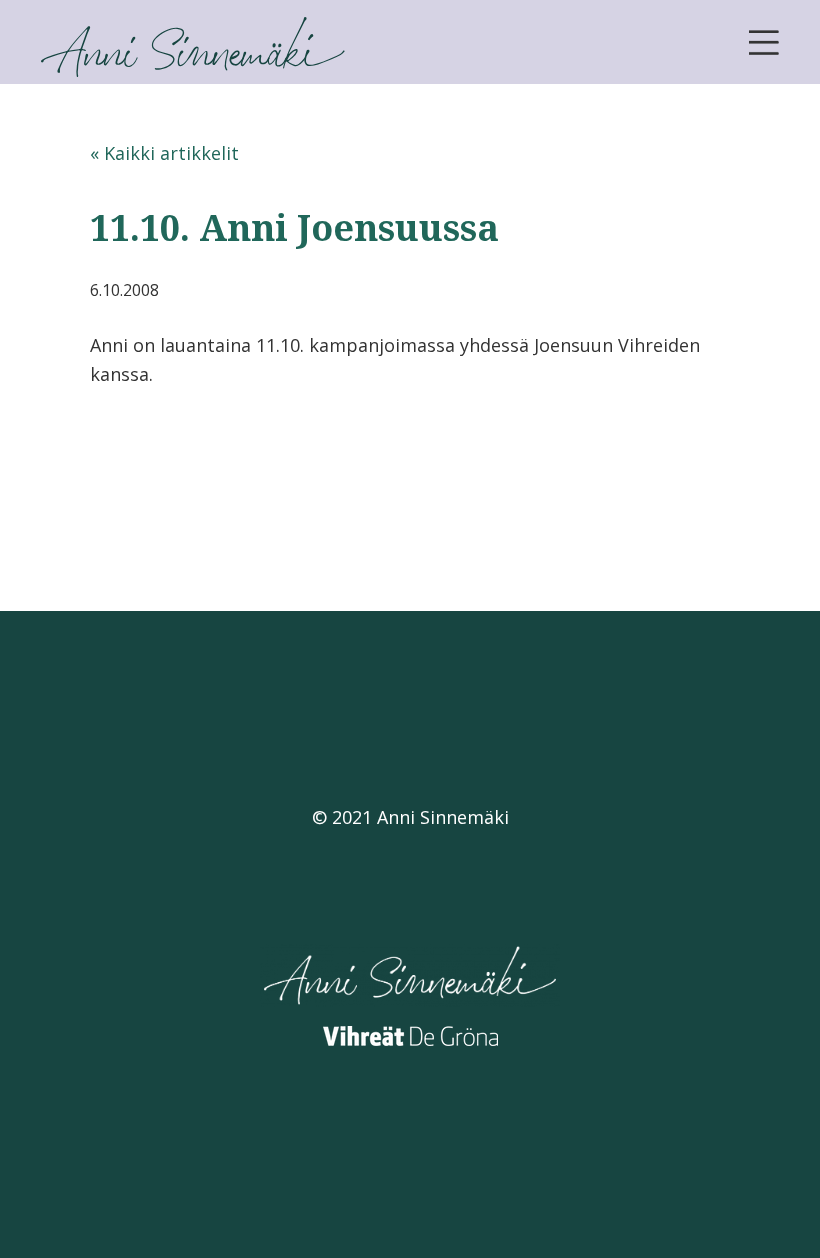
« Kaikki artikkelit (164, 153)
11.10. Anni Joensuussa (294, 227)
